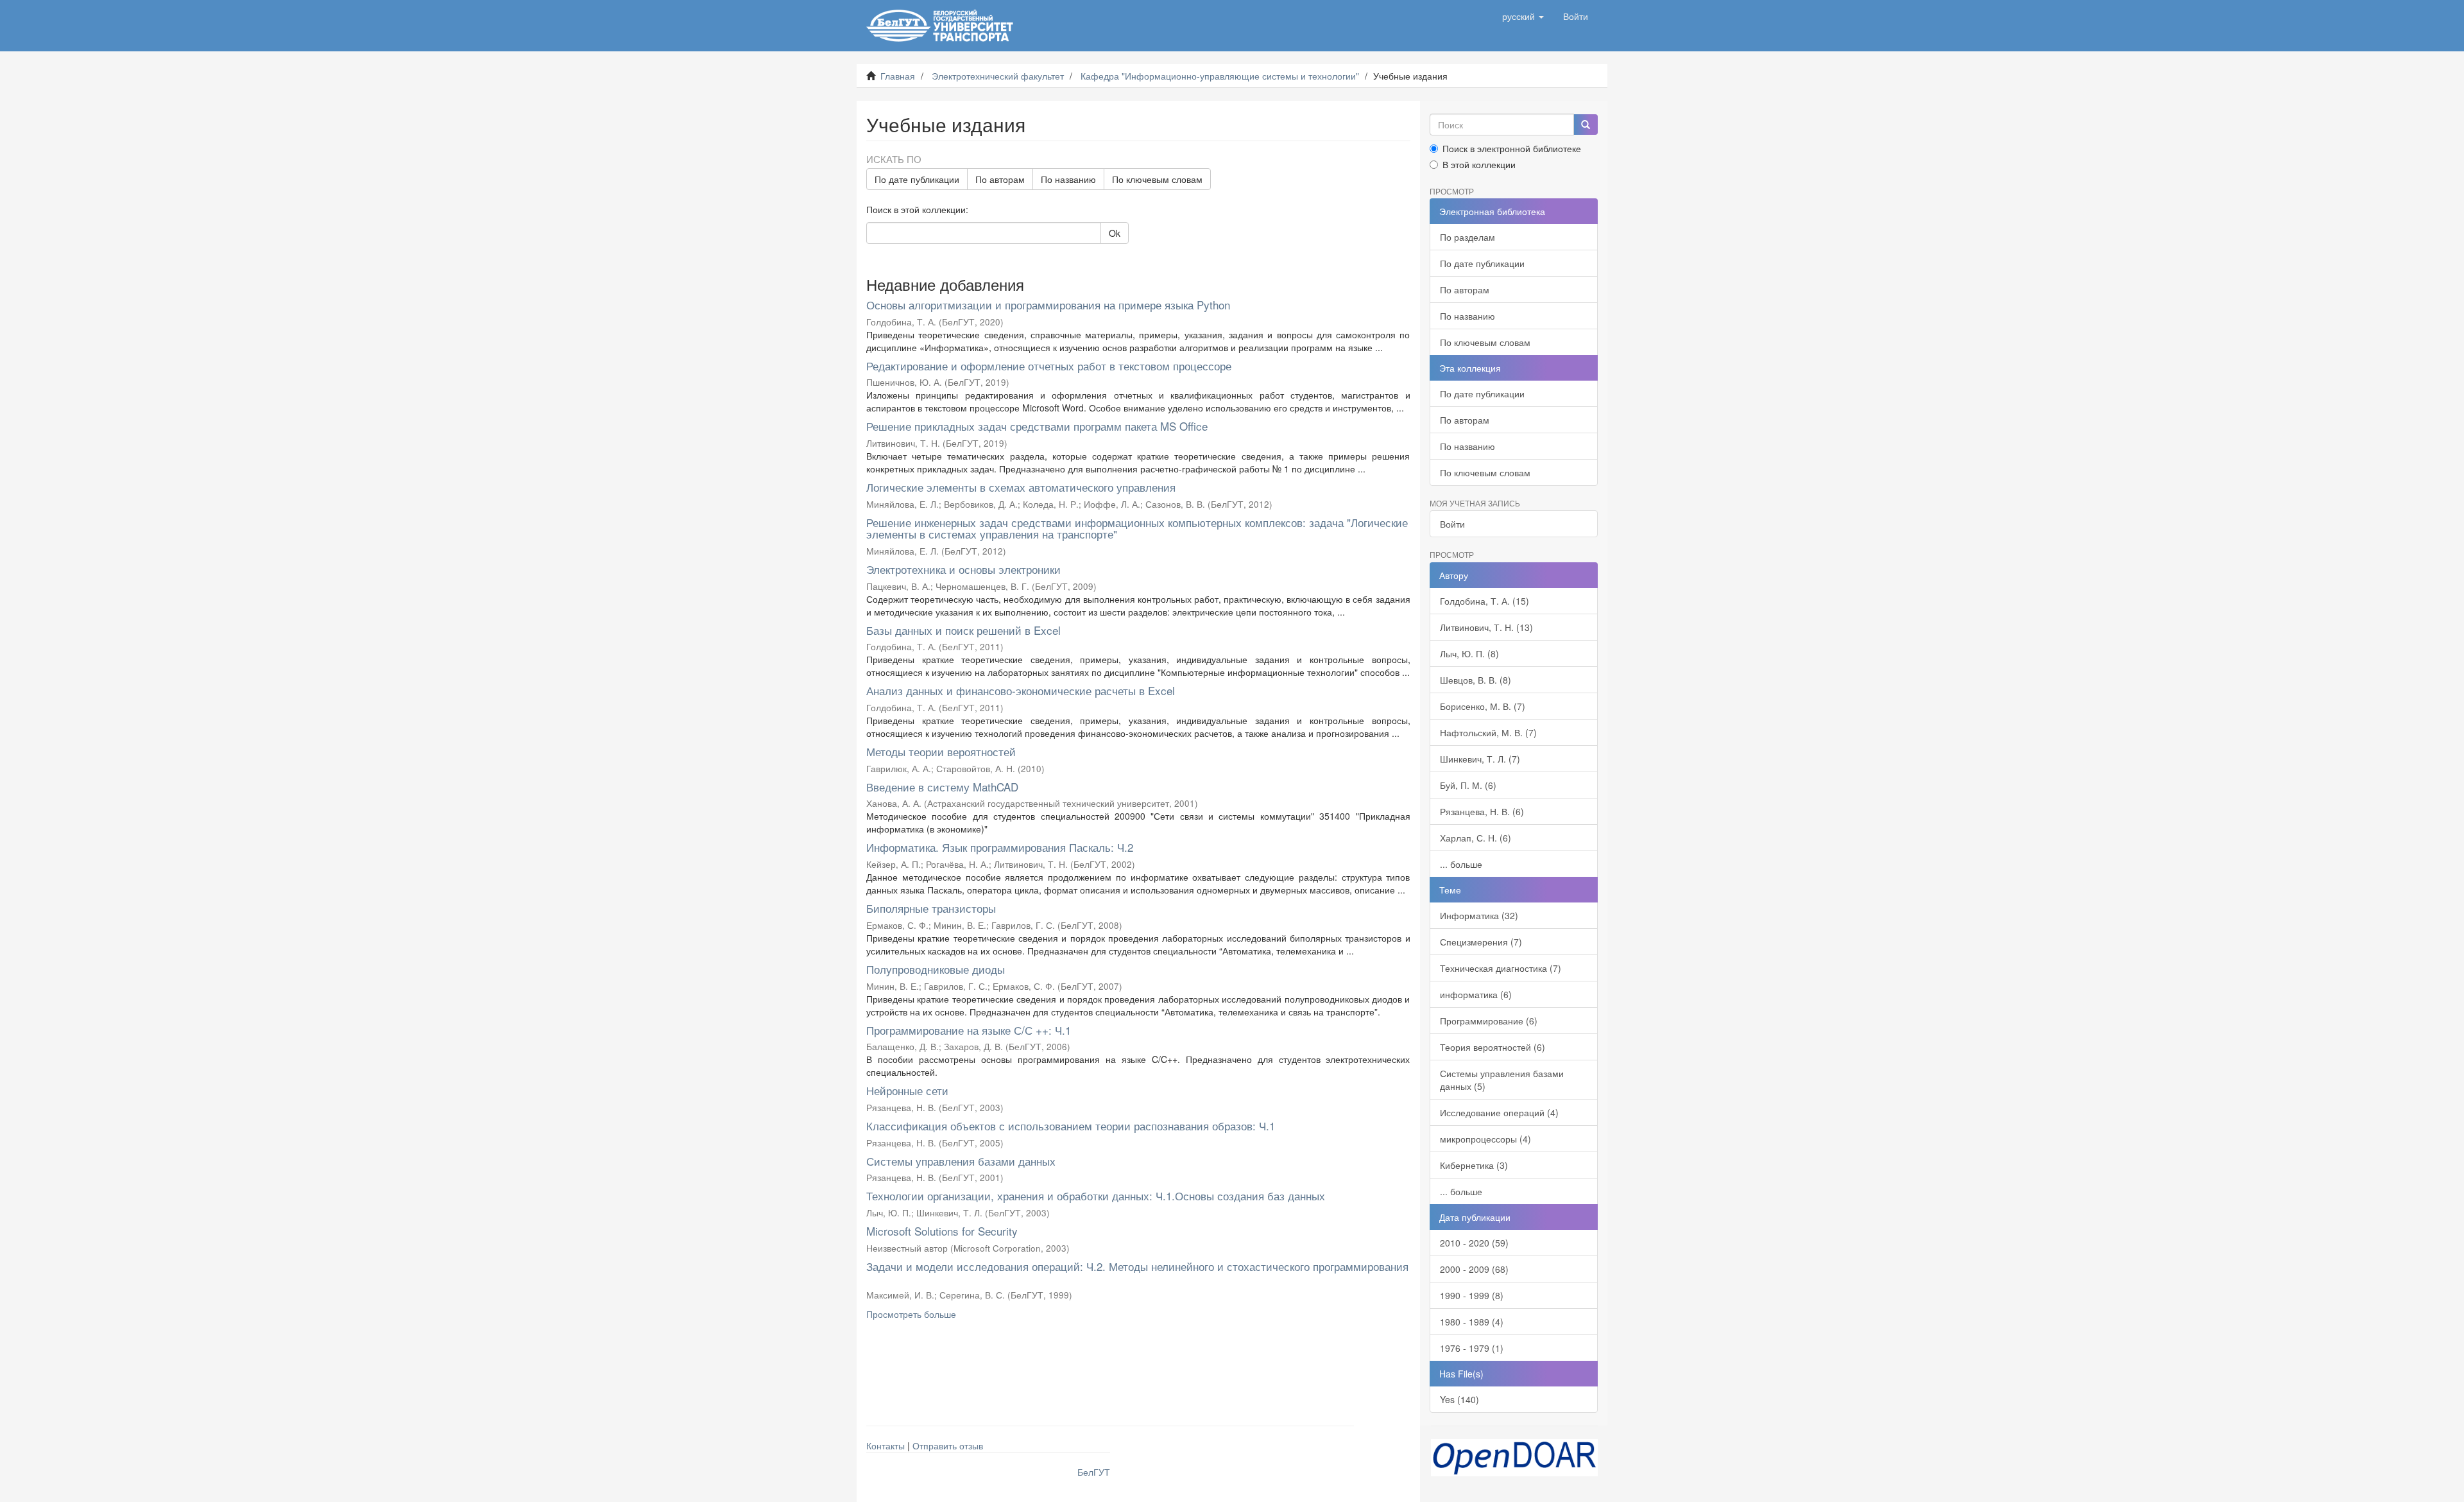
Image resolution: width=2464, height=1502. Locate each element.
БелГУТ (1094, 1472)
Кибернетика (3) (1474, 1165)
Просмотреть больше (911, 1314)
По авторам (1000, 179)
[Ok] (1586, 125)
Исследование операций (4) (1499, 1112)
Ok (1115, 233)
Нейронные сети (907, 1090)
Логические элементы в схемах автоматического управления (1021, 487)
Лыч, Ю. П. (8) (1469, 653)
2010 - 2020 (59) (1474, 1243)
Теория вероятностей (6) (1493, 1047)
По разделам (1467, 237)
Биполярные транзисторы (931, 908)
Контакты (886, 1446)
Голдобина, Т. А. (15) (1484, 601)
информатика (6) (1476, 994)
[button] (1523, 16)
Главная (898, 76)
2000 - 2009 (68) (1474, 1269)
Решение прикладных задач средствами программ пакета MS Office (1037, 426)
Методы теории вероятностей (941, 751)
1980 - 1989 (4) (1472, 1322)
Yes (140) (1459, 1399)
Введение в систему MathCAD (942, 787)
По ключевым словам (1157, 179)
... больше (1461, 864)
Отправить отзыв (948, 1446)
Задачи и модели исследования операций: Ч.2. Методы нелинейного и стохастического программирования (1137, 1266)
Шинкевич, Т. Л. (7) (1480, 759)
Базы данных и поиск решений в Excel (963, 630)
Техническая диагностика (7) (1501, 968)
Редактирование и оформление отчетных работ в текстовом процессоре (1049, 366)
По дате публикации (917, 179)
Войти (1452, 524)
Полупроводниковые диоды (936, 969)
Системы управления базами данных (961, 1161)
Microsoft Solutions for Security (942, 1231)
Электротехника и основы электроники (963, 569)
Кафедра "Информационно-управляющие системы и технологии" (1220, 76)
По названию (1068, 179)
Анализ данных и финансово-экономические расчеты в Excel (1021, 690)
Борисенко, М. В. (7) (1483, 706)
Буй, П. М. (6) (1468, 785)
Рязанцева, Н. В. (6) (1482, 811)
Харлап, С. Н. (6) (1476, 838)
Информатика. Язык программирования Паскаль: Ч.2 (1000, 847)
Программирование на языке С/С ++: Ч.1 (969, 1030)
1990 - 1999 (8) (1472, 1295)
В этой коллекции (1479, 164)
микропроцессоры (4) (1485, 1139)
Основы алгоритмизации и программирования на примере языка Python (1048, 305)
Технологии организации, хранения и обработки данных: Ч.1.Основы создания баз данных (1096, 1196)
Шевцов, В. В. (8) (1476, 680)
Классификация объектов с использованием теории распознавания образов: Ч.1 (1071, 1126)
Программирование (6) (1489, 1021)
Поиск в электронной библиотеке (1512, 148)
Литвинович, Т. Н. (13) (1486, 627)
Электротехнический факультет (998, 76)
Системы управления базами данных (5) (1502, 1080)
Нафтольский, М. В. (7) (1488, 732)
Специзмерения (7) (1481, 942)
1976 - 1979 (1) (1472, 1348)
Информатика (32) (1479, 915)
